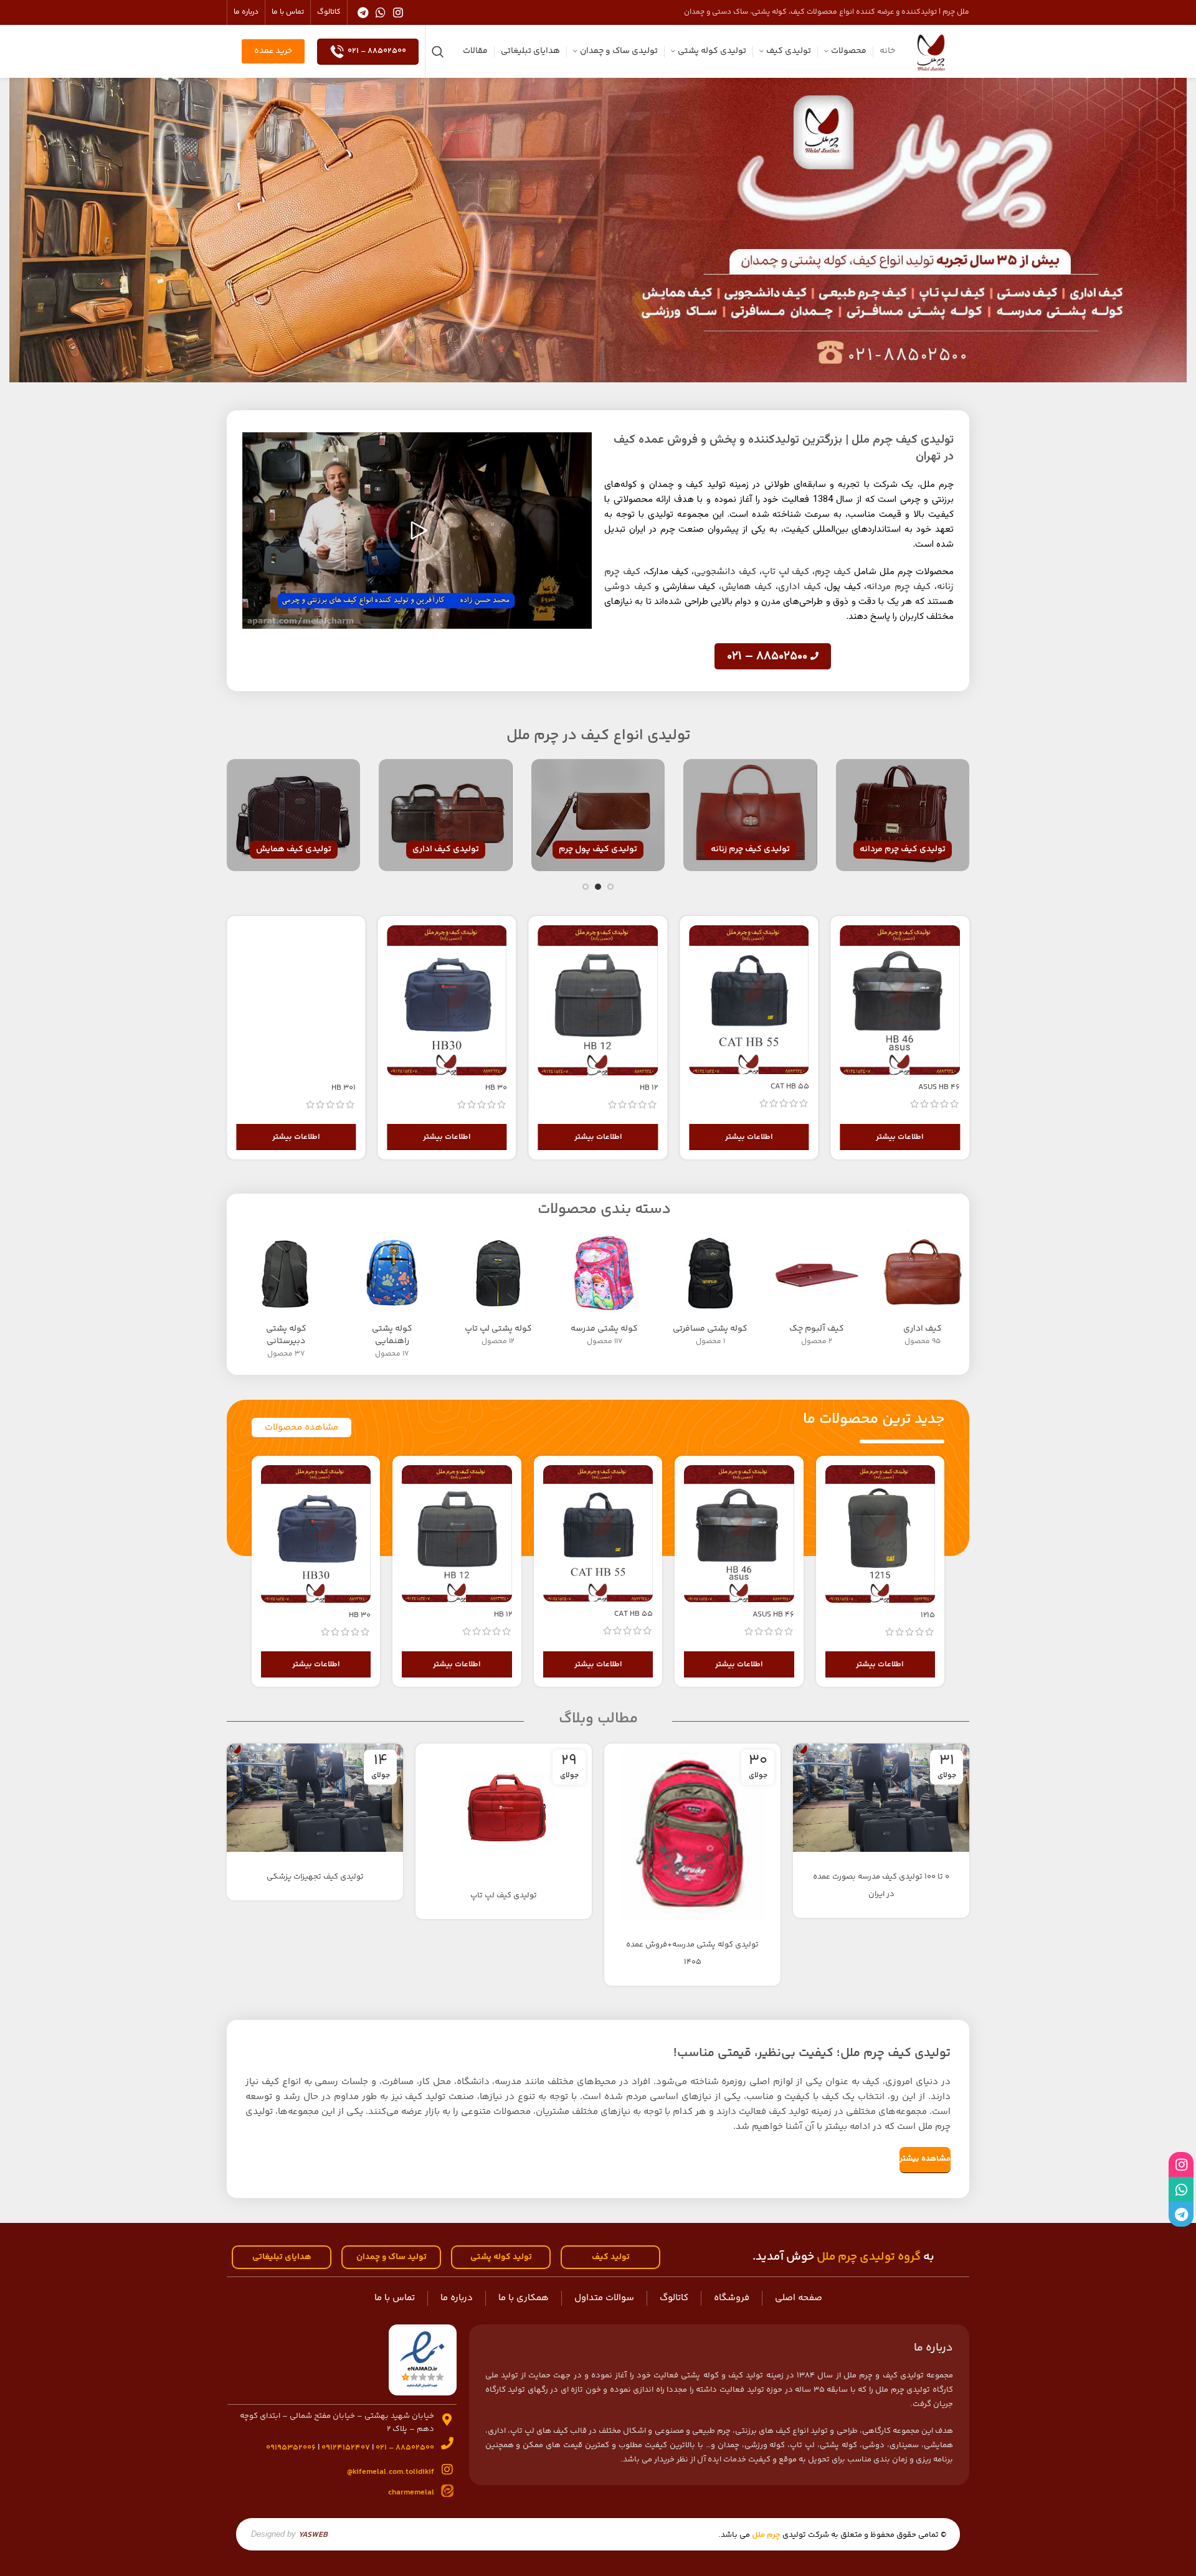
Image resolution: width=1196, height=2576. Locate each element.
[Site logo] (931, 51)
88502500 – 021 (377, 51)
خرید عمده (273, 51)
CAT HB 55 (790, 1087)
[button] (417, 531)
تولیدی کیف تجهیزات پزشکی (315, 1877)
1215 (928, 1615)
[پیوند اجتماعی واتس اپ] (381, 12)
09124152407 (346, 2448)
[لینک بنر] (903, 815)
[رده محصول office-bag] (923, 1292)
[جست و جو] (438, 52)
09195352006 (291, 2448)
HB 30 (496, 1088)
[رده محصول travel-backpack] (710, 1292)
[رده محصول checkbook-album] (816, 1292)
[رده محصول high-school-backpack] (286, 1298)
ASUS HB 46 (939, 1087)
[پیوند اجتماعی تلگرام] (363, 12)
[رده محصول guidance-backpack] (392, 1298)
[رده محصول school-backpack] (604, 1292)
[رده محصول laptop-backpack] (498, 1292)
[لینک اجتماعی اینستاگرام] (398, 12)
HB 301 (344, 1088)
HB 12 (649, 1088)
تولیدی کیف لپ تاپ (504, 1895)
